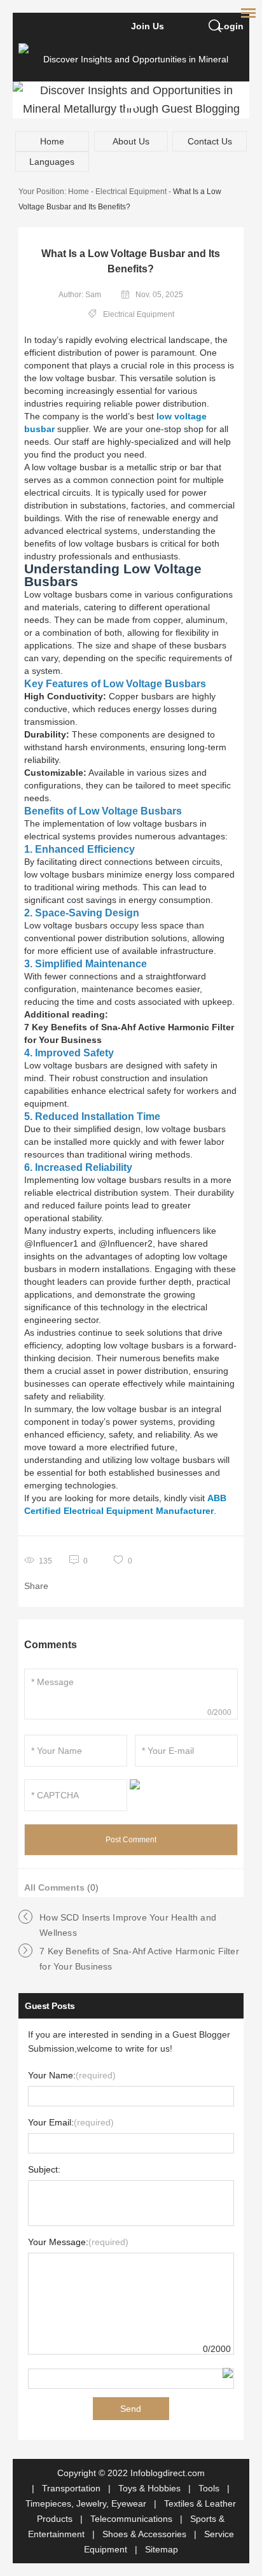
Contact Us (210, 141)
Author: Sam (80, 295)
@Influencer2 (126, 1243)
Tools (210, 2488)
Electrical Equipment (131, 192)
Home (52, 141)
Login (231, 26)
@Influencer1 (51, 1243)
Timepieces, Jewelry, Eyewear (87, 2503)
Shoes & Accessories (146, 2534)
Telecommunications (133, 2519)
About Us (131, 141)
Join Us (148, 26)
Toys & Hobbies (151, 2488)
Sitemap (162, 2549)
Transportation (72, 2488)
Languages (52, 162)
